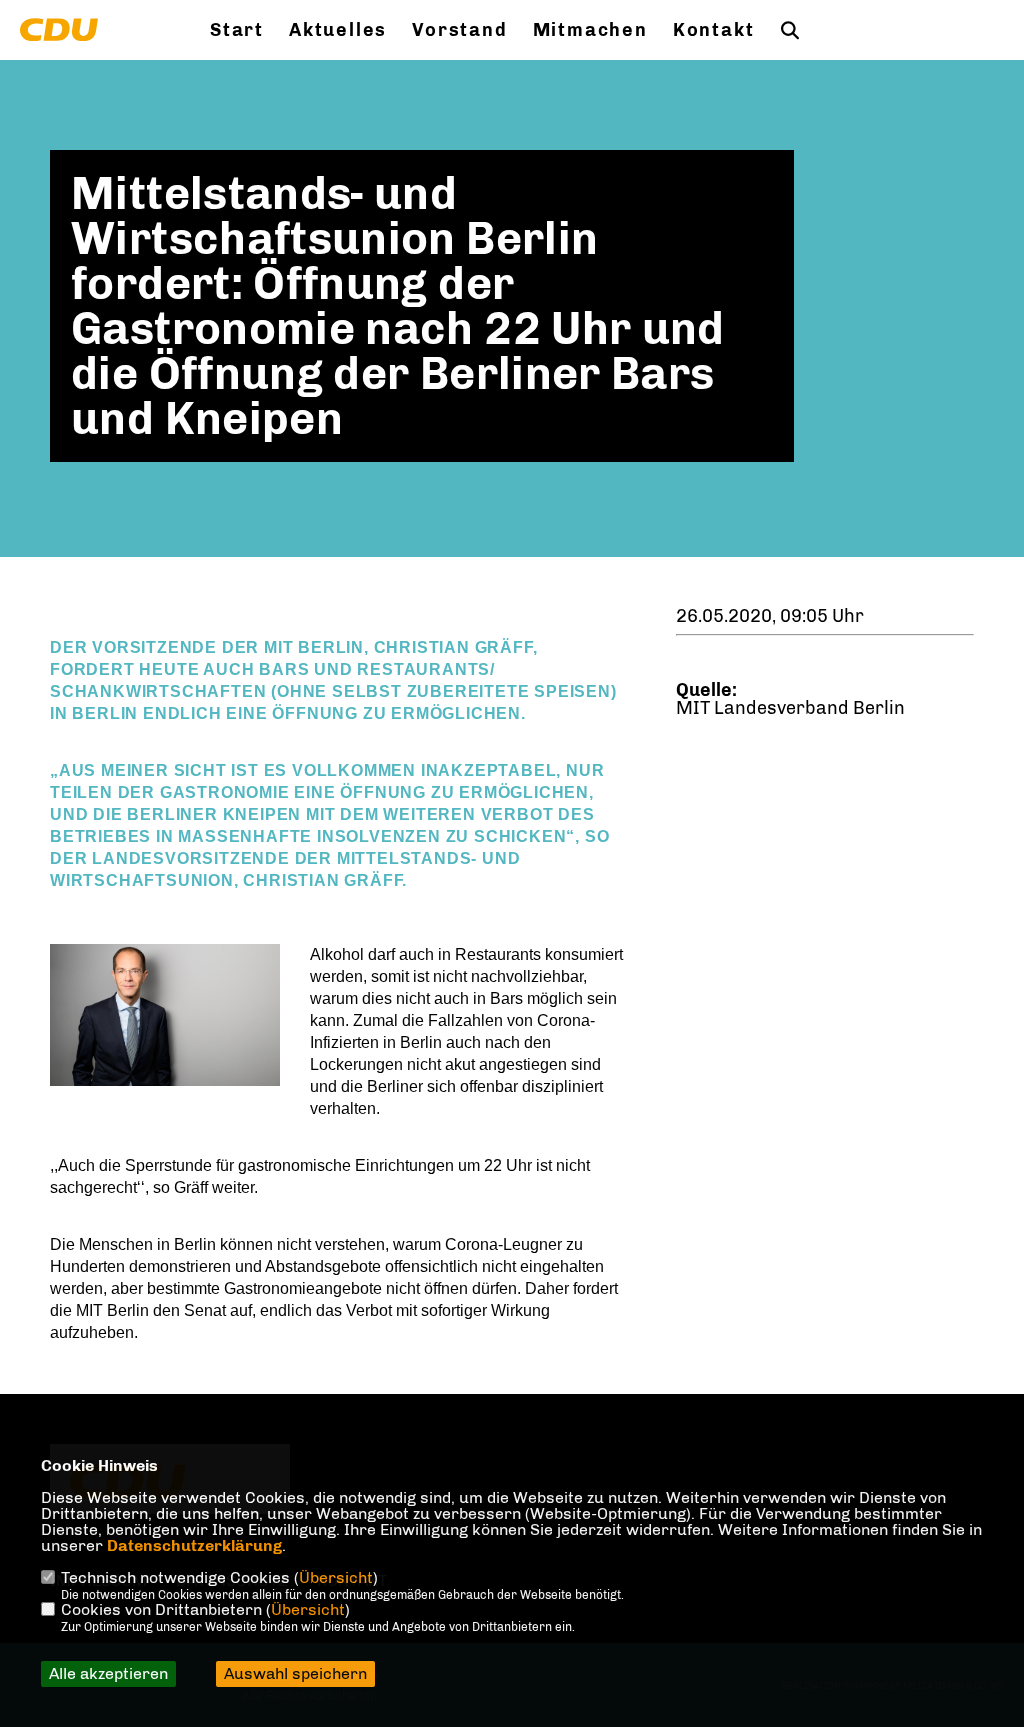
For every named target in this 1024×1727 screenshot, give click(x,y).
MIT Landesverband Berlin (790, 708)
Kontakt (714, 30)
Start (237, 30)
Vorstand (459, 30)
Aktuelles (338, 30)
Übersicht (336, 1577)
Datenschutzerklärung (194, 1545)
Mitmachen (590, 30)
